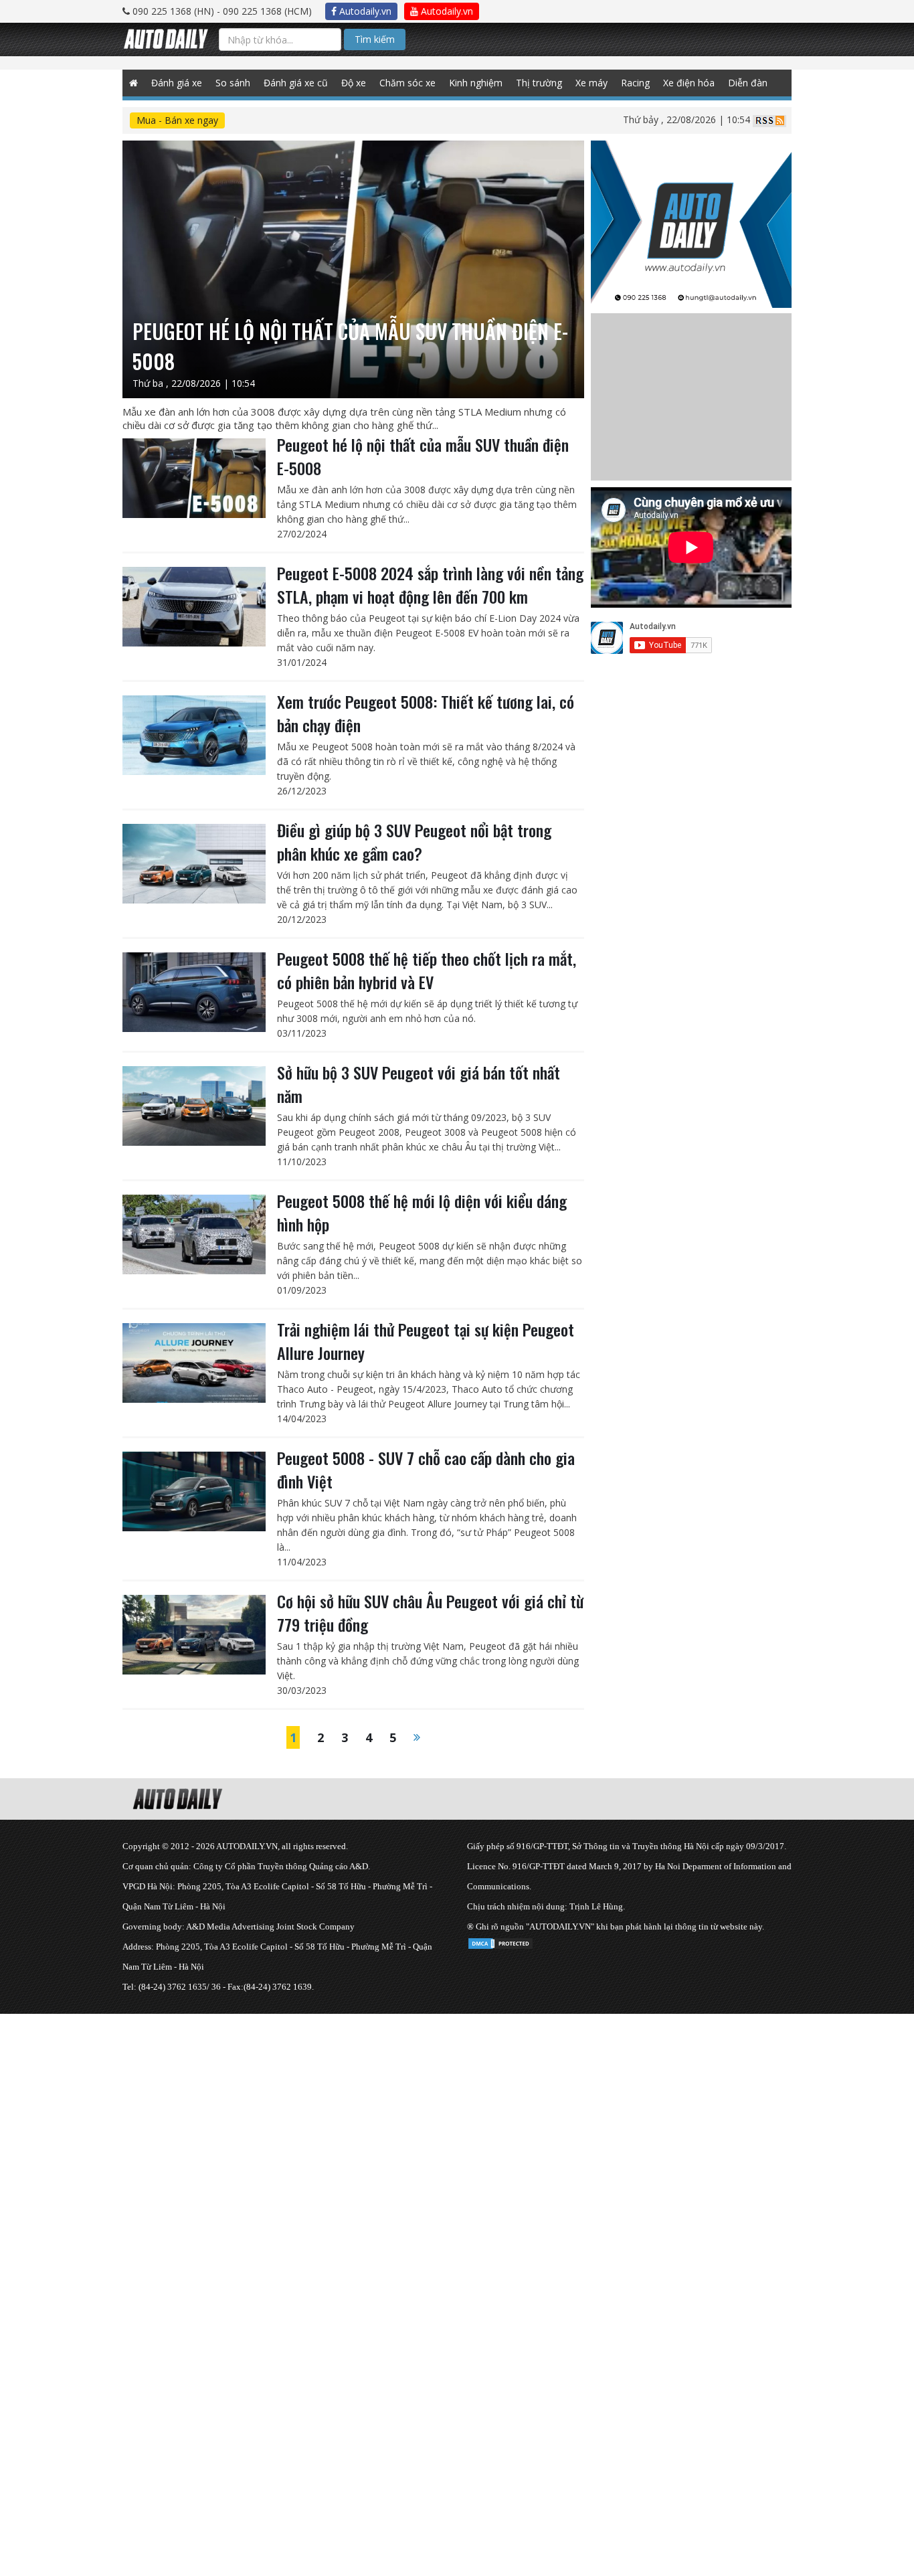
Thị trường (539, 83)
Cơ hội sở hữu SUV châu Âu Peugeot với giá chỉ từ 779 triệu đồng (430, 1613)
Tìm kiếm (375, 39)
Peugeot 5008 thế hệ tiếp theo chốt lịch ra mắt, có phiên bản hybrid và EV (427, 970)
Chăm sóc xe (407, 83)
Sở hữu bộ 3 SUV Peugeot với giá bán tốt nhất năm (419, 1084)
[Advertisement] (401, 2108)
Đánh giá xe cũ (296, 83)
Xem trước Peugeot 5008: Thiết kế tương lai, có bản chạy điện (426, 713)
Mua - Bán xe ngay (177, 120)
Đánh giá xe (177, 83)
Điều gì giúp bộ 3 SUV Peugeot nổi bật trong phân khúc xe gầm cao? (414, 842)
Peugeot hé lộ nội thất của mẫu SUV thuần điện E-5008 (423, 456)
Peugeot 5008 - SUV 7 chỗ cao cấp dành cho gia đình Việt (426, 1469)
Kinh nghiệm (476, 83)
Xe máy (591, 83)
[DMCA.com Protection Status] (500, 1941)
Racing (635, 83)
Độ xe (354, 83)
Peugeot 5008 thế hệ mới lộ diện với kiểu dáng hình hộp (422, 1212)
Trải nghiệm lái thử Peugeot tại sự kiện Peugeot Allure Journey (426, 1341)
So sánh (233, 83)
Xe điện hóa (689, 83)
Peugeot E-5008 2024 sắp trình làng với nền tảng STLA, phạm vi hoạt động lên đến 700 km (430, 585)
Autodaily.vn (364, 11)
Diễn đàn (748, 83)
